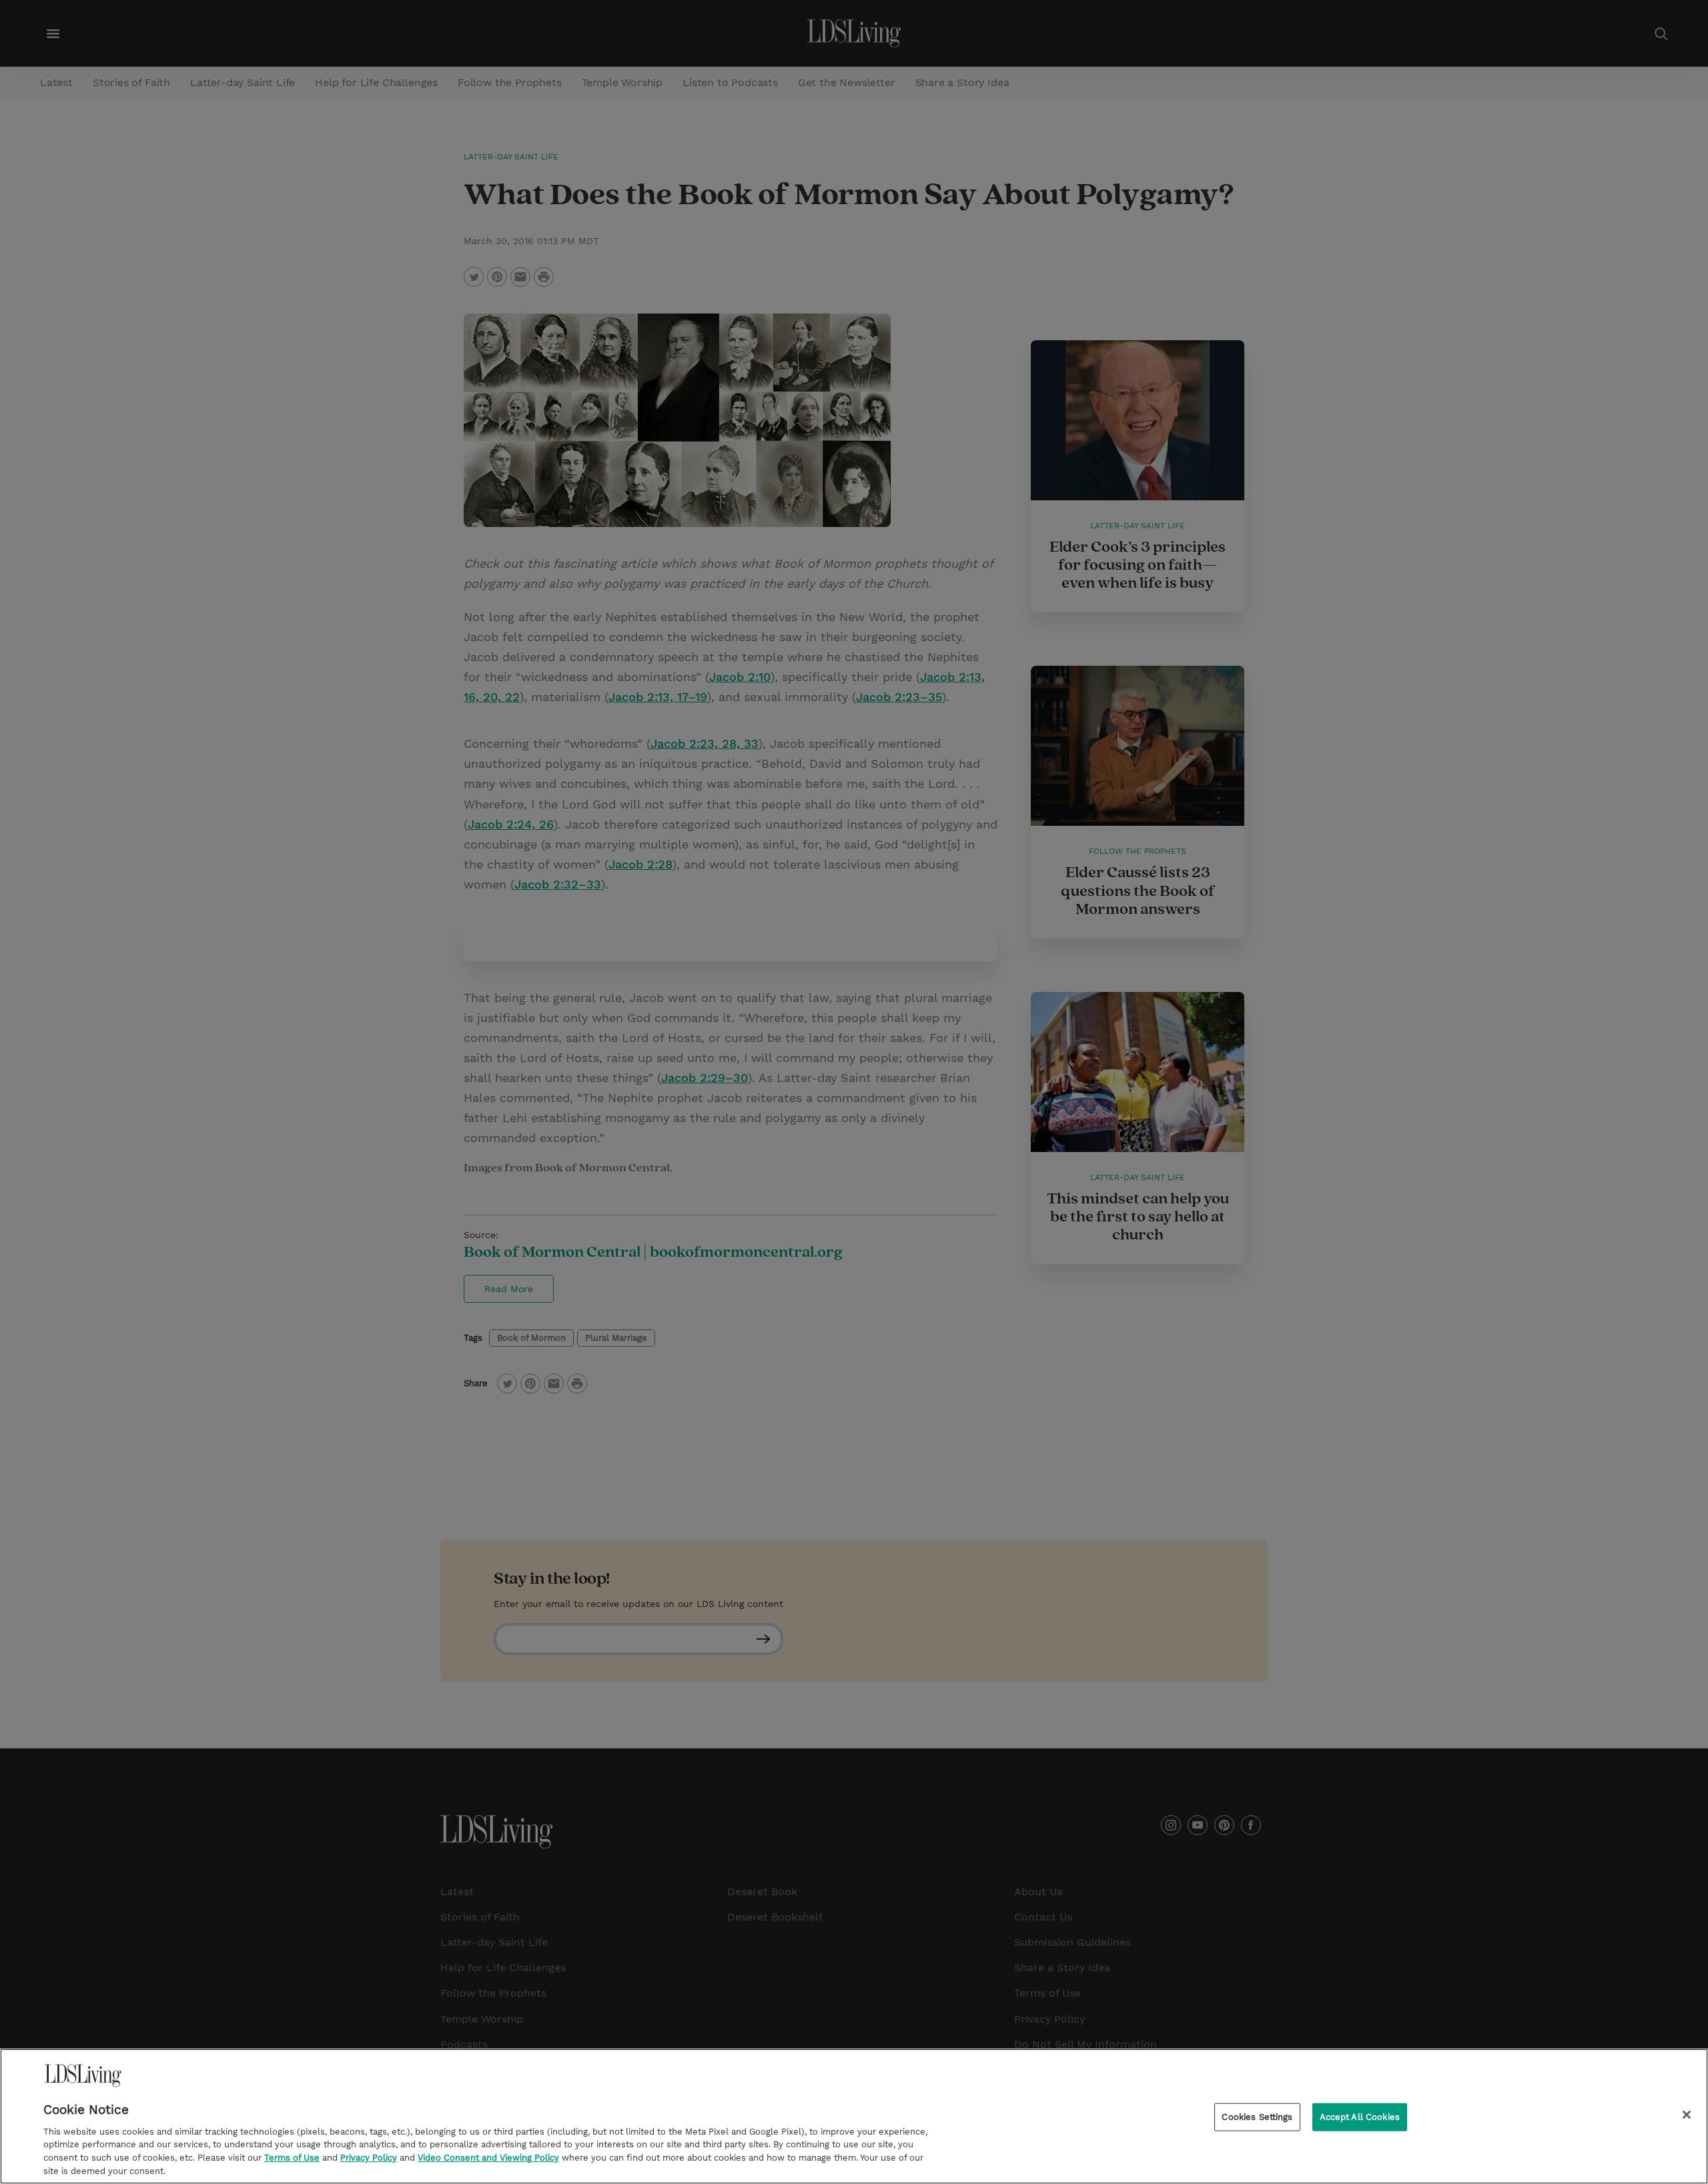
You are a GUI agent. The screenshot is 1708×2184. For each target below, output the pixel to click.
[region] (854, 2116)
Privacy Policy (369, 2158)
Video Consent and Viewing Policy (488, 2158)
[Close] (1687, 2115)
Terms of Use (292, 2158)
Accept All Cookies (1360, 2117)
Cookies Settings (1257, 2117)
